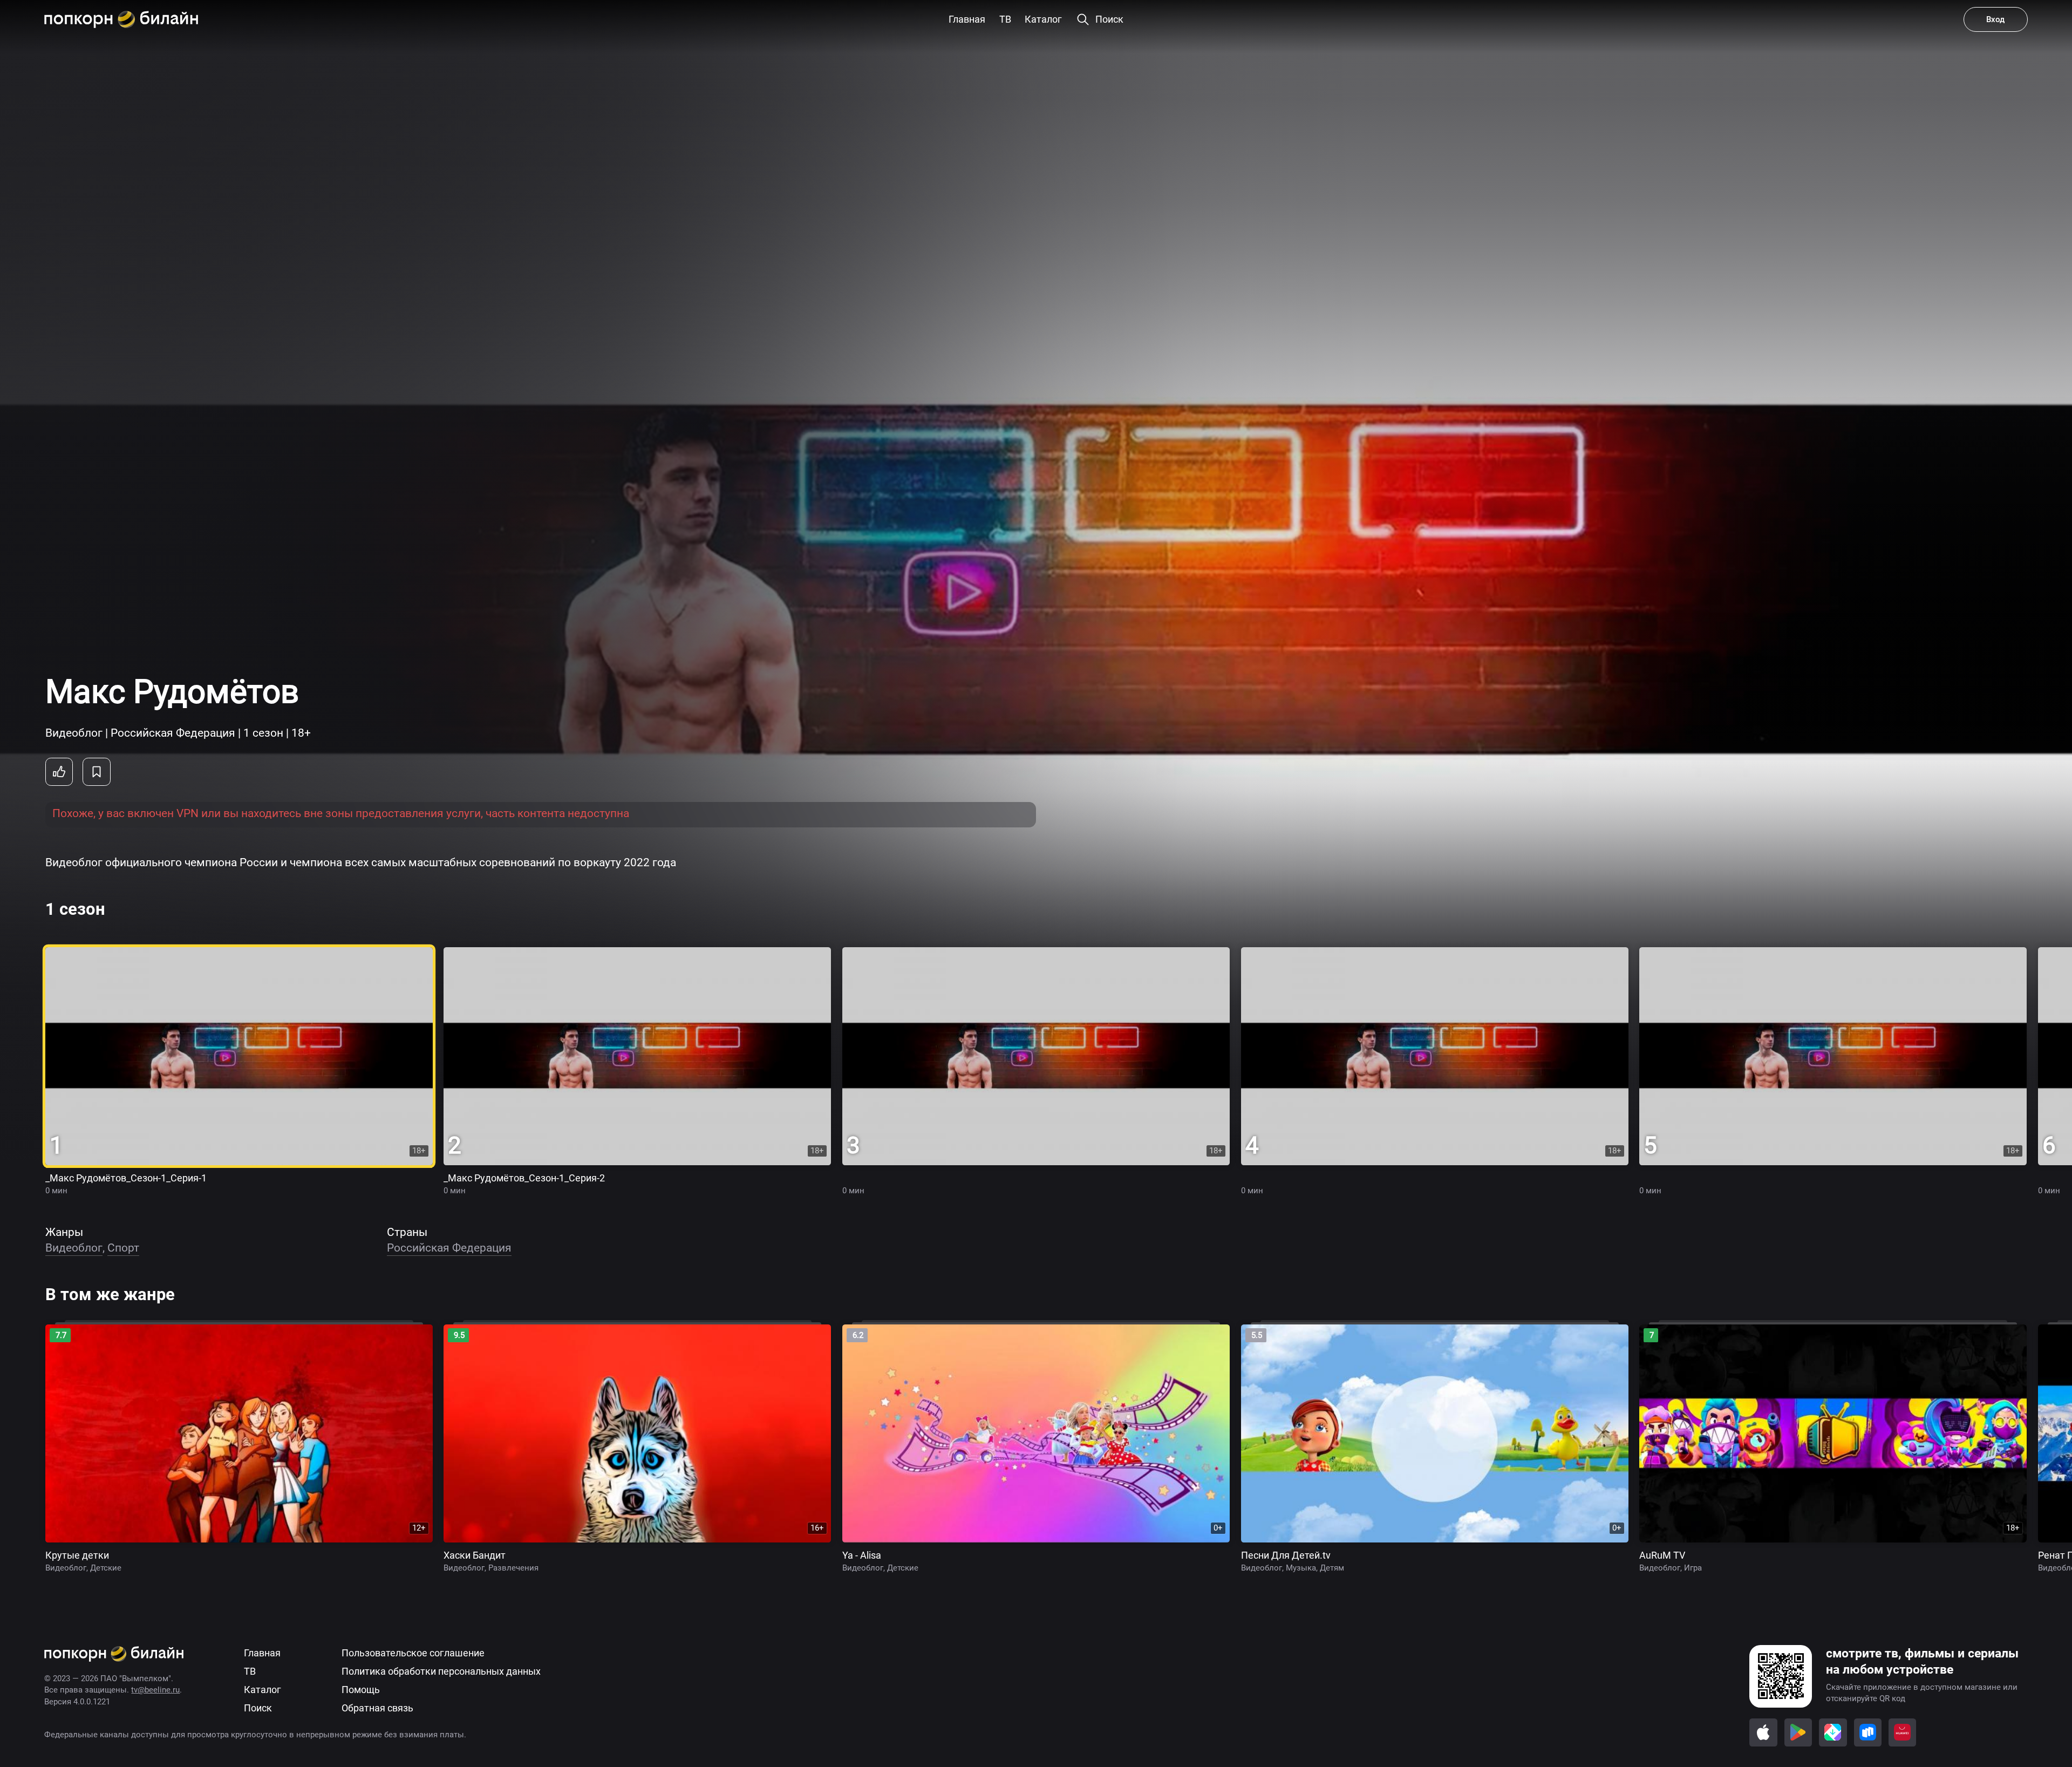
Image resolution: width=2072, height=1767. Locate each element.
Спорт (123, 1248)
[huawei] (1903, 1732)
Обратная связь (377, 1708)
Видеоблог (74, 1248)
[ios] (1763, 1732)
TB (250, 1671)
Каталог (263, 1690)
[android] (1798, 1732)
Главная (262, 1653)
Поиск (258, 1708)
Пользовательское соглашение (413, 1653)
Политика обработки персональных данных (441, 1671)
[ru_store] (1868, 1732)
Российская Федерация (449, 1248)
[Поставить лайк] (59, 772)
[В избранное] (97, 772)
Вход (1995, 19)
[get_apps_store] (1833, 1732)
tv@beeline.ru (155, 1690)
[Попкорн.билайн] (121, 19)
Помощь (361, 1690)
